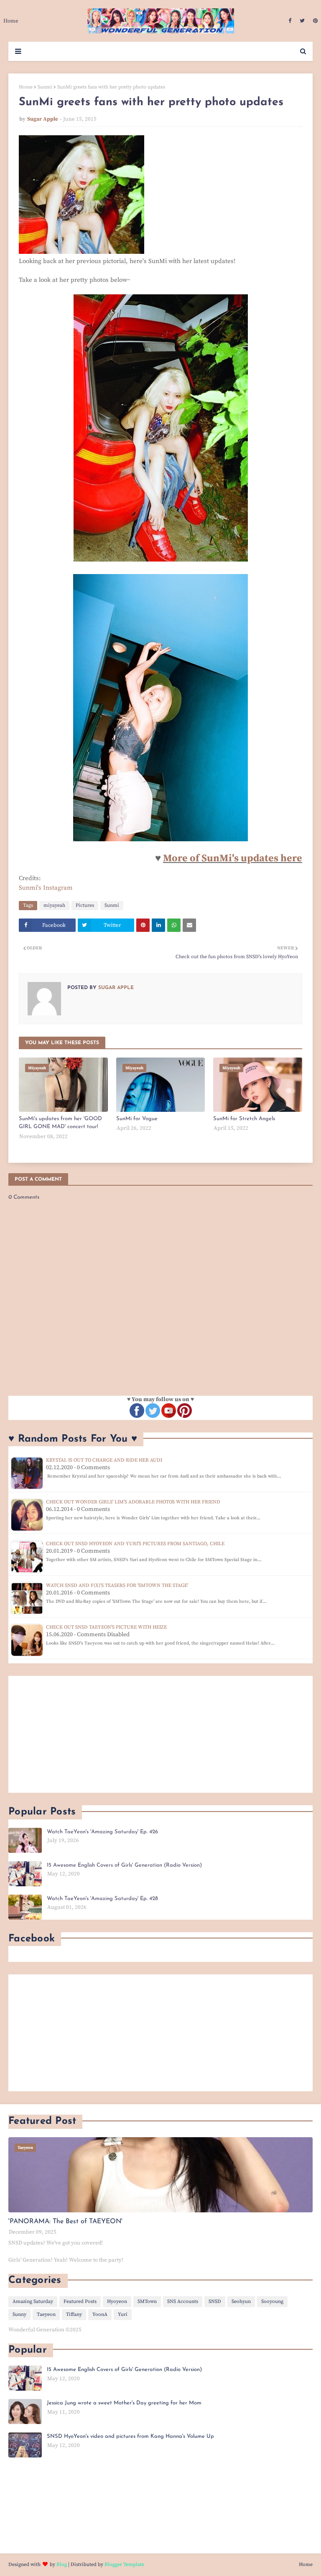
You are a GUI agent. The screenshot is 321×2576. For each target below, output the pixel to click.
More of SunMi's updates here (233, 858)
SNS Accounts (183, 2301)
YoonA (100, 2314)
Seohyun (241, 2301)
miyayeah (54, 905)
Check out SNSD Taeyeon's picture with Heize (106, 1627)
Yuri (123, 2314)
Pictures (85, 905)
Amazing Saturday (33, 2301)
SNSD (215, 2301)
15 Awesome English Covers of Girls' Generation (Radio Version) (124, 1865)
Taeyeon (46, 2314)
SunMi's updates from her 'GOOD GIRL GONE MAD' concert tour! (60, 1123)
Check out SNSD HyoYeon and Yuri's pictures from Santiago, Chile (135, 1544)
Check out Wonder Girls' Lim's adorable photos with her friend (133, 1502)
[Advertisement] (160, 1734)
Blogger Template (124, 2565)
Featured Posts (80, 2301)
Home (26, 87)
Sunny (19, 2314)
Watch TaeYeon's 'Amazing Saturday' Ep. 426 (102, 1832)
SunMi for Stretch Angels (244, 1119)
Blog (62, 2565)
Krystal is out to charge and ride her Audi (104, 1460)
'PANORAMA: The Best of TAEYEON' (65, 2222)
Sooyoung (272, 2301)
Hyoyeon (117, 2301)
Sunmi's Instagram (46, 888)
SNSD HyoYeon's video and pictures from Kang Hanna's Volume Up (130, 2436)
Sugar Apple (43, 119)
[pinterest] (314, 21)
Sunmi (45, 87)
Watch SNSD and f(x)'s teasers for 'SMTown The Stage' (117, 1585)
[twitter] (302, 21)
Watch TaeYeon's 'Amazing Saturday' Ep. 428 (102, 1899)
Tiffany (74, 2314)
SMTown (147, 2301)
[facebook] (290, 21)
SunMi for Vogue (137, 1119)
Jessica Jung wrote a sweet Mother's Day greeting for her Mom (124, 2403)
